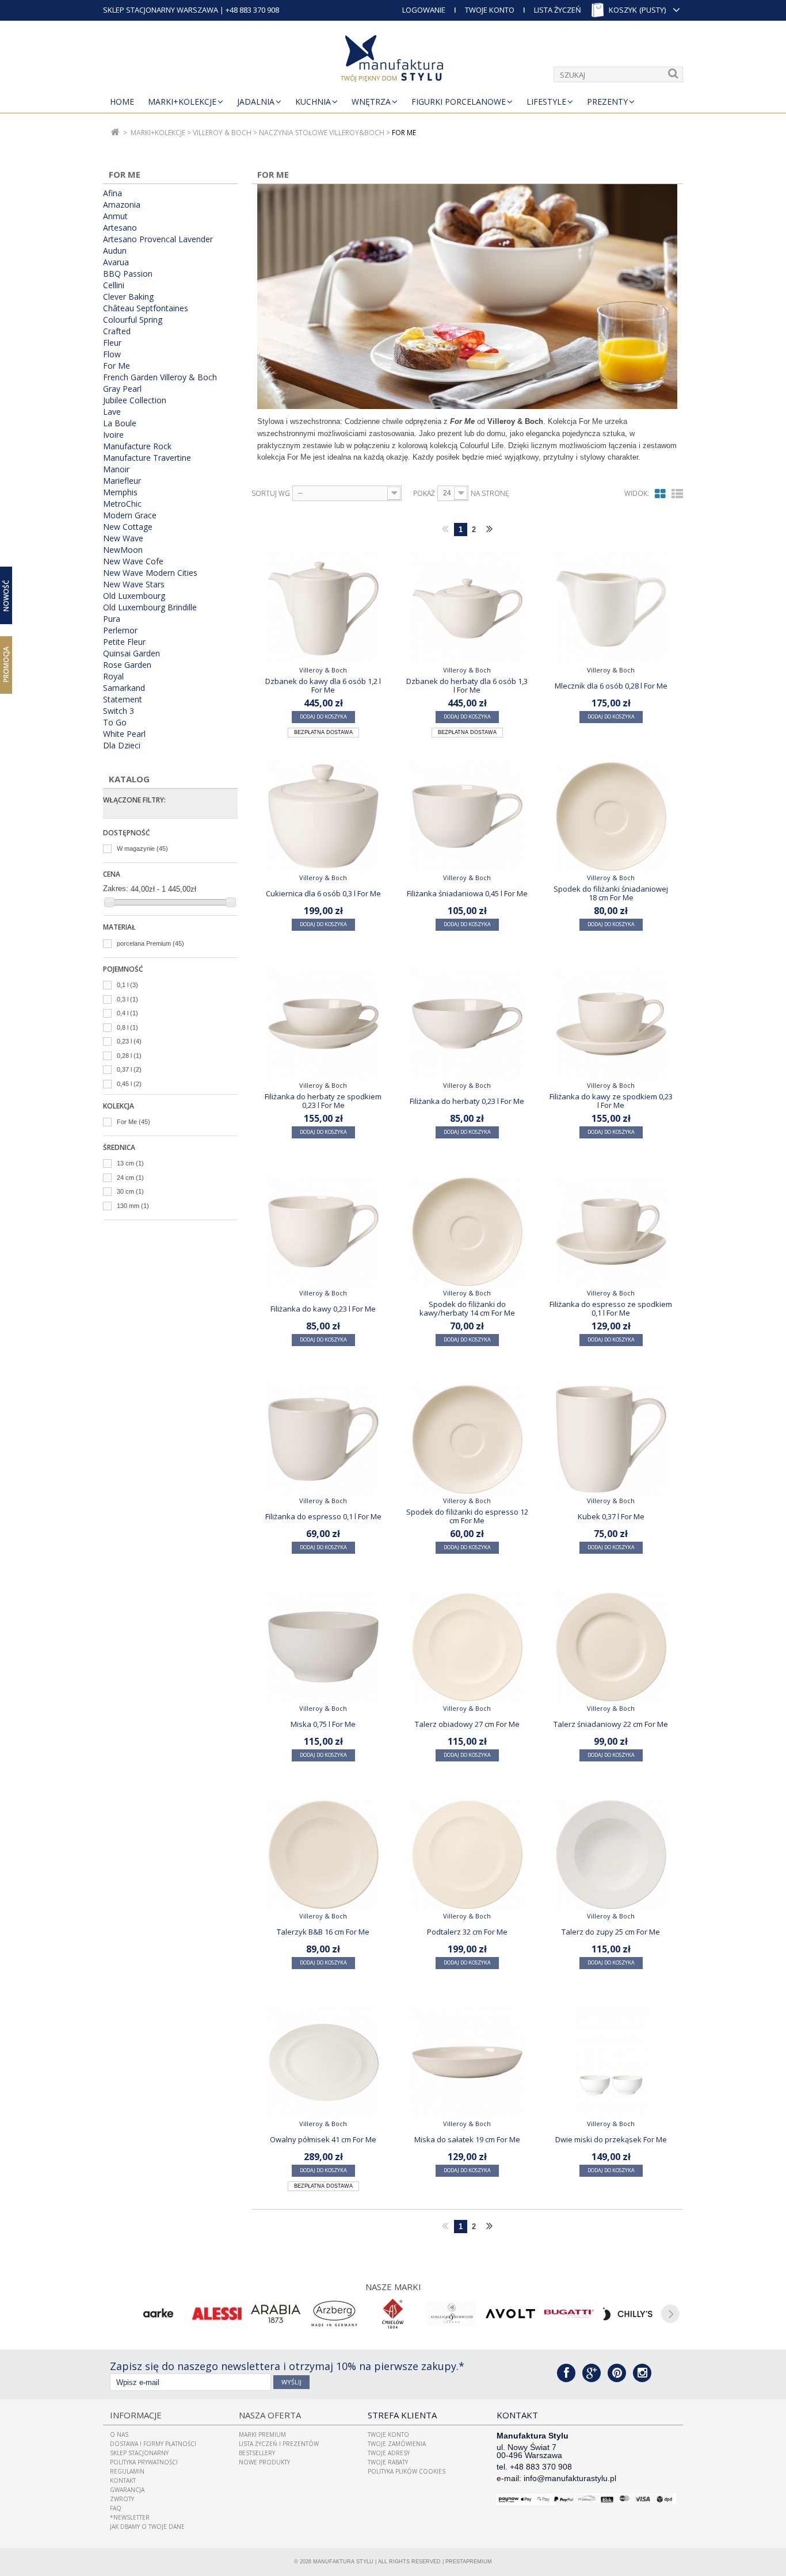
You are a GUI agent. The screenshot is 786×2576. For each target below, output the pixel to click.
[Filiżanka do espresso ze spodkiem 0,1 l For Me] (611, 1232)
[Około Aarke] (158, 2314)
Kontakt (123, 2481)
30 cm (130, 1191)
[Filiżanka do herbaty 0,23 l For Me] (467, 1024)
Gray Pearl (122, 389)
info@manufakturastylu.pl (570, 2478)
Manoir (116, 469)
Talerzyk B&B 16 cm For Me (323, 1932)
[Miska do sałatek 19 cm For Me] (467, 2062)
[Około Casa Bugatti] (569, 2314)
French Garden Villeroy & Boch (160, 377)
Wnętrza (371, 102)
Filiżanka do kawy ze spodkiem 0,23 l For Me (611, 1100)
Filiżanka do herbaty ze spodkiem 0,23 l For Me (323, 1100)
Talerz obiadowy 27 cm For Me (467, 1724)
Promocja (6, 664)
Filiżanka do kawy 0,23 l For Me (323, 1309)
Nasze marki (393, 2287)
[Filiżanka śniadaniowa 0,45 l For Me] (467, 816)
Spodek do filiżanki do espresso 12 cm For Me (467, 1516)
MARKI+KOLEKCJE (182, 102)
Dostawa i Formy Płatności (153, 2444)
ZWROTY (122, 2499)
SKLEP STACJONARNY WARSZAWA (161, 10)
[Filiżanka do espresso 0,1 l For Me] (323, 1439)
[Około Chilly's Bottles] (628, 2314)
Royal (113, 677)
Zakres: (116, 888)
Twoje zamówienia (397, 2444)
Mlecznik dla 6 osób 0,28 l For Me (611, 686)
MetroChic (122, 504)
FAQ (116, 2508)
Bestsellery (257, 2453)
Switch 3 (119, 711)
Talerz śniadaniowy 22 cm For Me (611, 1724)
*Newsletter (130, 2517)
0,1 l (127, 985)
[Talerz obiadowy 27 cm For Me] (467, 1647)
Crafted (117, 331)
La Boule (120, 423)
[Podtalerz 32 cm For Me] (467, 1855)
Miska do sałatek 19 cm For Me (467, 2139)
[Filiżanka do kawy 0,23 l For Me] (323, 1232)
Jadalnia (256, 102)
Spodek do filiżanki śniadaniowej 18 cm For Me (611, 893)
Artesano (120, 228)
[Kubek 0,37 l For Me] (611, 1439)
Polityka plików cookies (407, 2471)
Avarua (116, 262)
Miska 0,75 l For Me (323, 1724)
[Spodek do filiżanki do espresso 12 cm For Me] (467, 1439)
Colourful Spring (133, 320)
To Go (115, 723)
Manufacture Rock (137, 446)
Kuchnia (313, 102)
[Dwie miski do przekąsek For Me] (611, 2062)
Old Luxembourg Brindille (150, 607)
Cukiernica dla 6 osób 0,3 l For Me (323, 893)
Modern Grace (130, 515)
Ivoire (113, 435)
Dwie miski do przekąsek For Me (611, 2139)
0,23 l (129, 1041)
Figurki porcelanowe (459, 102)
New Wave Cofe (133, 561)
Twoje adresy (389, 2453)
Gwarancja (127, 2490)
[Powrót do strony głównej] (115, 133)
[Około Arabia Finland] (276, 2314)
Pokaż (424, 494)
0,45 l (129, 1084)
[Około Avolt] (510, 2314)
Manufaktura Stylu (343, 2562)
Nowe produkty (264, 2462)
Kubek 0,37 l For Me (611, 1516)
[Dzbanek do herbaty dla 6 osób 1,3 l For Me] (467, 609)
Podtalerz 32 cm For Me (467, 1932)
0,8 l (127, 1027)
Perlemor (120, 630)
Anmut (115, 216)
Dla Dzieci (122, 746)
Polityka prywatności (144, 2462)
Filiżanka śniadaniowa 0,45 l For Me (467, 893)
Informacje (136, 2415)
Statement (123, 700)
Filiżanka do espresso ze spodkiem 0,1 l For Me (611, 1308)
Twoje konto (388, 2434)
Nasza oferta (270, 2415)
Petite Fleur (124, 642)
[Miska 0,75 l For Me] (323, 1647)
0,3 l (127, 999)
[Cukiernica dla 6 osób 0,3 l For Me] (323, 816)
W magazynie (142, 849)
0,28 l (129, 1056)
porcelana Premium (150, 943)
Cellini (114, 285)
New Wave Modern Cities (150, 573)
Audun (115, 251)
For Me (117, 366)
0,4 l (127, 1013)
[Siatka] (660, 494)
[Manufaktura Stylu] (393, 60)
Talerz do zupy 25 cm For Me (611, 1932)
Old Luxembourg (134, 596)
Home (122, 102)
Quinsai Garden (131, 653)
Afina (112, 193)
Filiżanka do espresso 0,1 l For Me (323, 1516)
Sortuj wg (271, 494)
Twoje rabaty (388, 2462)
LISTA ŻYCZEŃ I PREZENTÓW (279, 2444)
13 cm (130, 1163)
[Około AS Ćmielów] (393, 2314)
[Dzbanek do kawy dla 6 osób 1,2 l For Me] (323, 609)
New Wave (123, 538)
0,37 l (129, 1069)
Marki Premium (262, 2434)
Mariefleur (122, 481)
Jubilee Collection (135, 400)
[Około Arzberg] (334, 2314)
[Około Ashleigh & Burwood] (452, 2314)
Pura (112, 619)
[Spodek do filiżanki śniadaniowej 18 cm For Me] (611, 816)
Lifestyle (546, 102)
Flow (112, 354)
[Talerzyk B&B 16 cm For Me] (323, 1855)
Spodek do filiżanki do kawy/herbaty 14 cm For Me (467, 1308)
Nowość (6, 596)
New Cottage (128, 527)
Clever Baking (128, 297)
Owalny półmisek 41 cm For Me (323, 2139)
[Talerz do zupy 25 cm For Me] (611, 1855)
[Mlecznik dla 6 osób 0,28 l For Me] (611, 609)
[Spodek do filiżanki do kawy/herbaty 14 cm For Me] (467, 1232)
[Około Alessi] (217, 2314)
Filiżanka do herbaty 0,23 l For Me (467, 1101)
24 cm (130, 1178)
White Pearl (124, 734)
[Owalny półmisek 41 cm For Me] (323, 2062)
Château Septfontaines (146, 308)
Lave (112, 412)
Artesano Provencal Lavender (158, 239)
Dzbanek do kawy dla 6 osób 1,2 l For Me (323, 685)
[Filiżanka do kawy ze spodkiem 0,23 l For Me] (611, 1024)
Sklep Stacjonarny (139, 2453)
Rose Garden (127, 665)
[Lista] (677, 494)
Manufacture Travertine (147, 458)
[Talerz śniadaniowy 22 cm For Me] (611, 1647)
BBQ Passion (128, 274)
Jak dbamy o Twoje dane (147, 2527)
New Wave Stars (134, 584)
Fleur (112, 343)
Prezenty (607, 102)
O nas (119, 2434)
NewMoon (123, 550)
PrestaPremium (469, 2562)
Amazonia (122, 205)
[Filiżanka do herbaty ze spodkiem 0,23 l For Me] (323, 1024)
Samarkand (124, 688)
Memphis (120, 492)
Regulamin (127, 2471)
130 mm (133, 1206)
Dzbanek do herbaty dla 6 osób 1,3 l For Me (467, 685)
